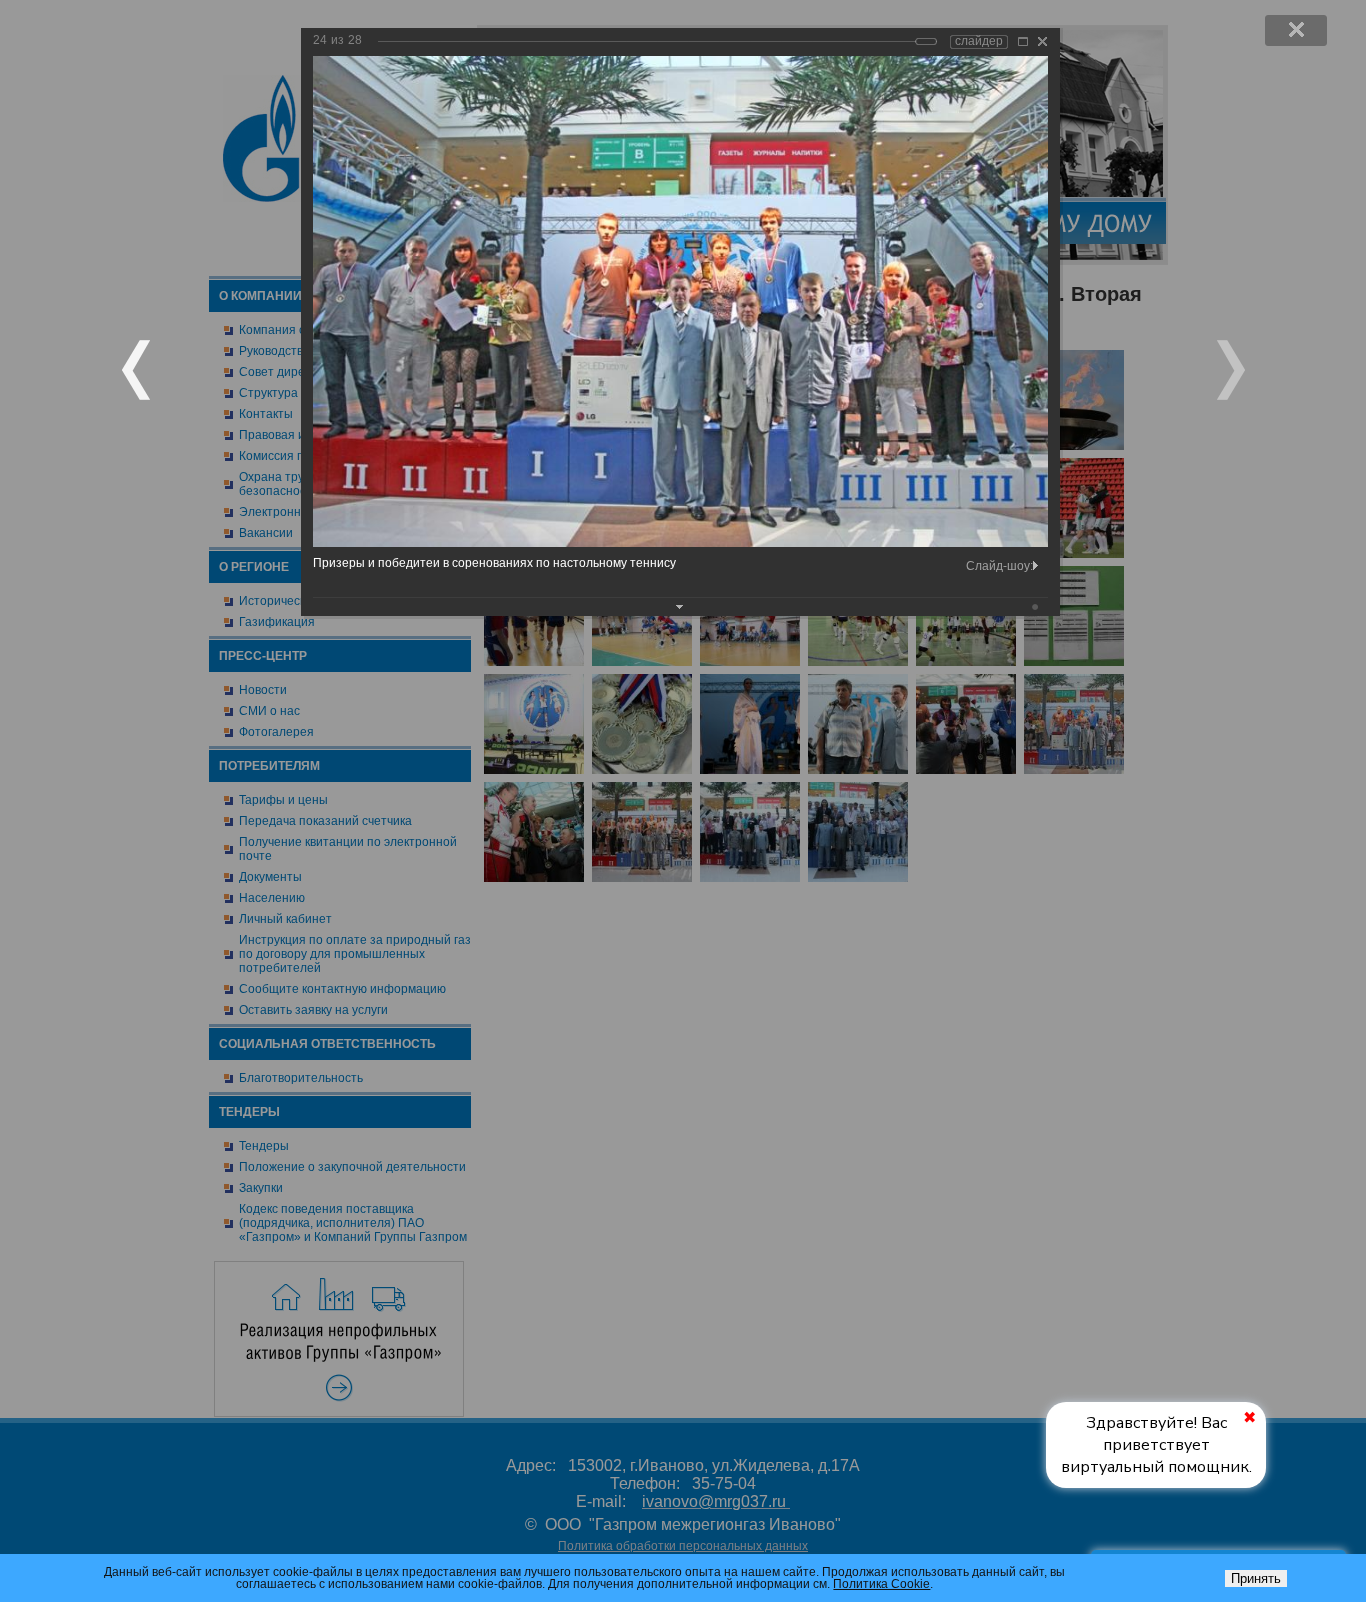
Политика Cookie (881, 1584)
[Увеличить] (1023, 41)
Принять (1256, 1578)
